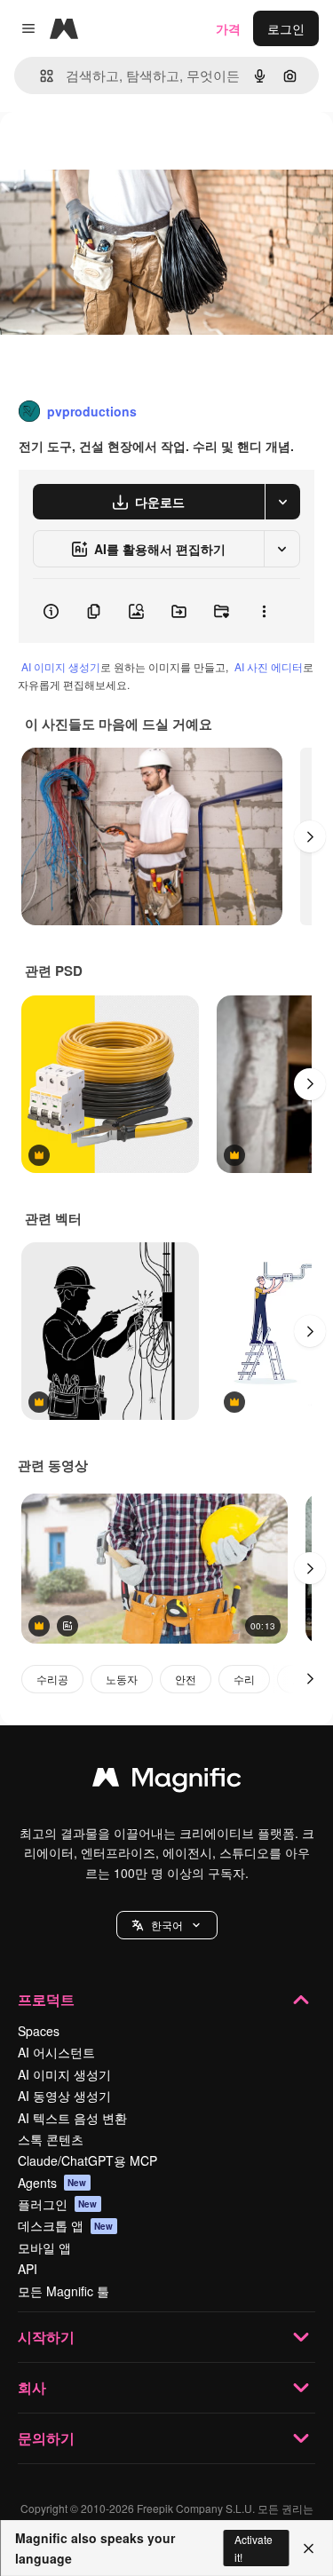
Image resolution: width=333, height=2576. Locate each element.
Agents (52, 2183)
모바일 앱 (44, 2247)
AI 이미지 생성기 (61, 666)
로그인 (286, 28)
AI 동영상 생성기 (64, 2096)
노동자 (122, 1679)
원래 (102, 152)
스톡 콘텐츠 (51, 2139)
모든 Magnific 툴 (63, 2291)
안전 (186, 1679)
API (28, 2269)
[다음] (310, 836)
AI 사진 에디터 (269, 666)
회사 (32, 2387)
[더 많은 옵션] (264, 611)
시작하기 (46, 2337)
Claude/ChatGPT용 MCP (87, 2160)
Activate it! (254, 2548)
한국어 (167, 1925)
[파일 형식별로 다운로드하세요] (282, 502)
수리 (244, 1679)
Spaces (39, 2031)
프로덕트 (46, 1999)
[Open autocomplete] (40, 76)
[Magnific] (167, 1781)
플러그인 (58, 2204)
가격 (228, 28)
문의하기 (46, 2438)
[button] (167, 1925)
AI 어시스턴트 (56, 2052)
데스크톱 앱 (66, 2225)
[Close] (309, 2548)
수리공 (52, 1679)
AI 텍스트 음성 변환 (72, 2118)
